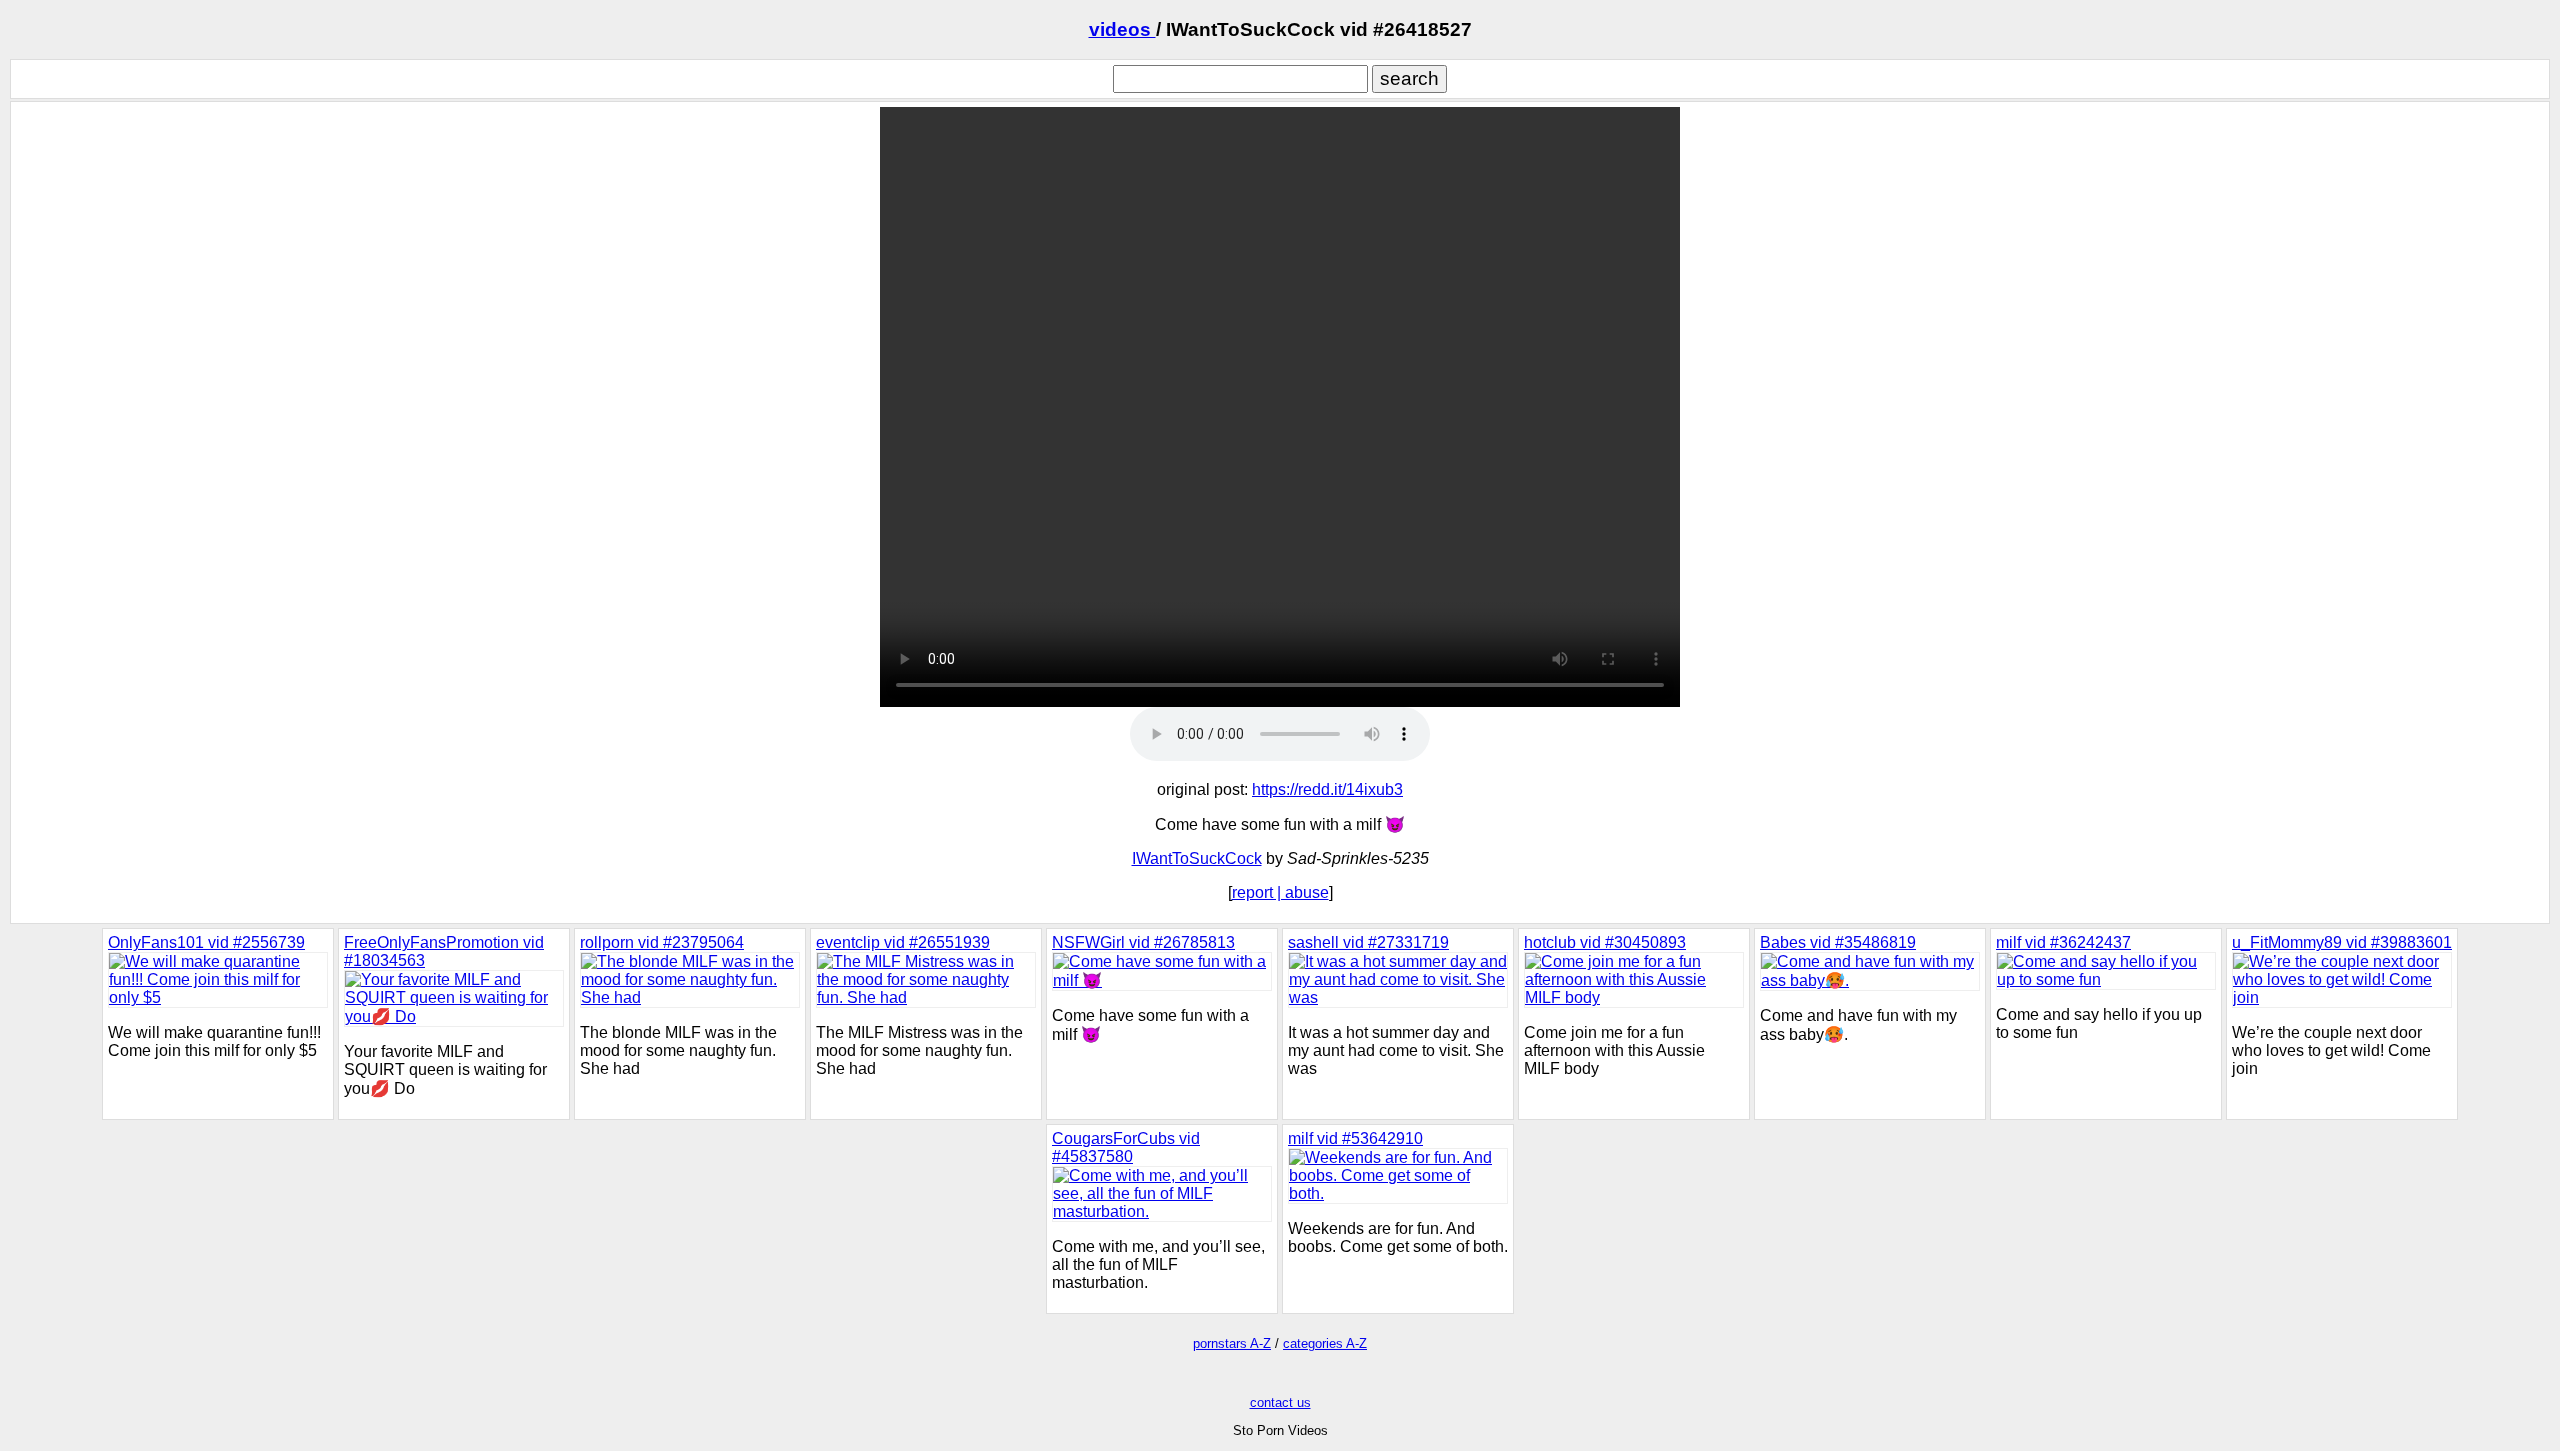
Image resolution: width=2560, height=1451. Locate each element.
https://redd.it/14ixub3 (1327, 789)
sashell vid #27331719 (1368, 942)
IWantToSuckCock (1197, 858)
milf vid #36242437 (2063, 942)
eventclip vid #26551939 (903, 942)
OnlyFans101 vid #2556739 (206, 942)
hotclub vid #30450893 (1605, 942)
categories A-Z (1325, 1343)
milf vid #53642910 (1355, 1138)
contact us (1280, 1402)
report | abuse (1280, 892)
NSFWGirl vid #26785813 (1143, 942)
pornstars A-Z (1232, 1343)
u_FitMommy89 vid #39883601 (2342, 942)
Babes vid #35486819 (1838, 942)
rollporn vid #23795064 (662, 942)
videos (1122, 29)
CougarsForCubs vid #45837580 (1126, 1147)
